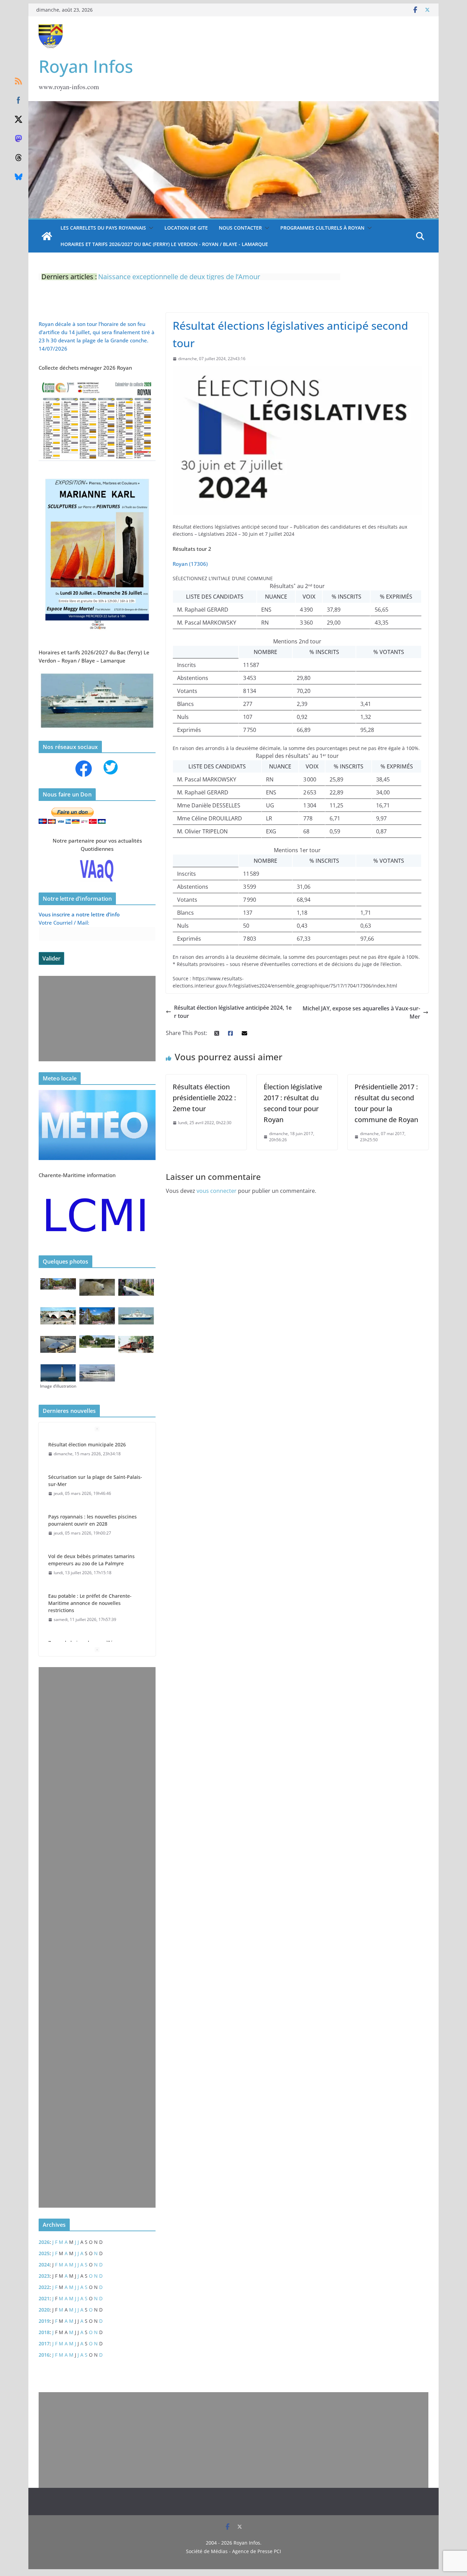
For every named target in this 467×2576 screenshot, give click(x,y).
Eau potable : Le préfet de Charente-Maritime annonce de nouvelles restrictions (90, 1603)
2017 (44, 2343)
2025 (44, 2253)
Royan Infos (86, 66)
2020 (44, 2310)
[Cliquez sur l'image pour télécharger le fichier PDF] (97, 382)
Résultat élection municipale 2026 (87, 1444)
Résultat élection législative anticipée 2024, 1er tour (233, 1012)
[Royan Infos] (233, 105)
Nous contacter (240, 228)
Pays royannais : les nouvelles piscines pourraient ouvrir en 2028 (92, 1520)
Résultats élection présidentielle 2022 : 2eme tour (204, 1098)
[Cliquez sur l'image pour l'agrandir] (97, 475)
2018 (44, 2332)
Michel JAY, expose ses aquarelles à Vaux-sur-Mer (361, 1012)
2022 (44, 2287)
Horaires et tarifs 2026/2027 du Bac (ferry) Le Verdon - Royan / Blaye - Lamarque (164, 244)
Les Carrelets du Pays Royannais (103, 228)
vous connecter (217, 1191)
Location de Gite (186, 228)
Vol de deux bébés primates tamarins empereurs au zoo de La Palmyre (91, 1560)
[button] (150, 228)
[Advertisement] (96, 1019)
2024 (44, 2265)
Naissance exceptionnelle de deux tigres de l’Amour (179, 274)
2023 (44, 2276)
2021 (44, 2298)
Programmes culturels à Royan (322, 228)
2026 (44, 2242)
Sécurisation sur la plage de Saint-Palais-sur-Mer (95, 1481)
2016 (44, 2355)
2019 (44, 2321)
